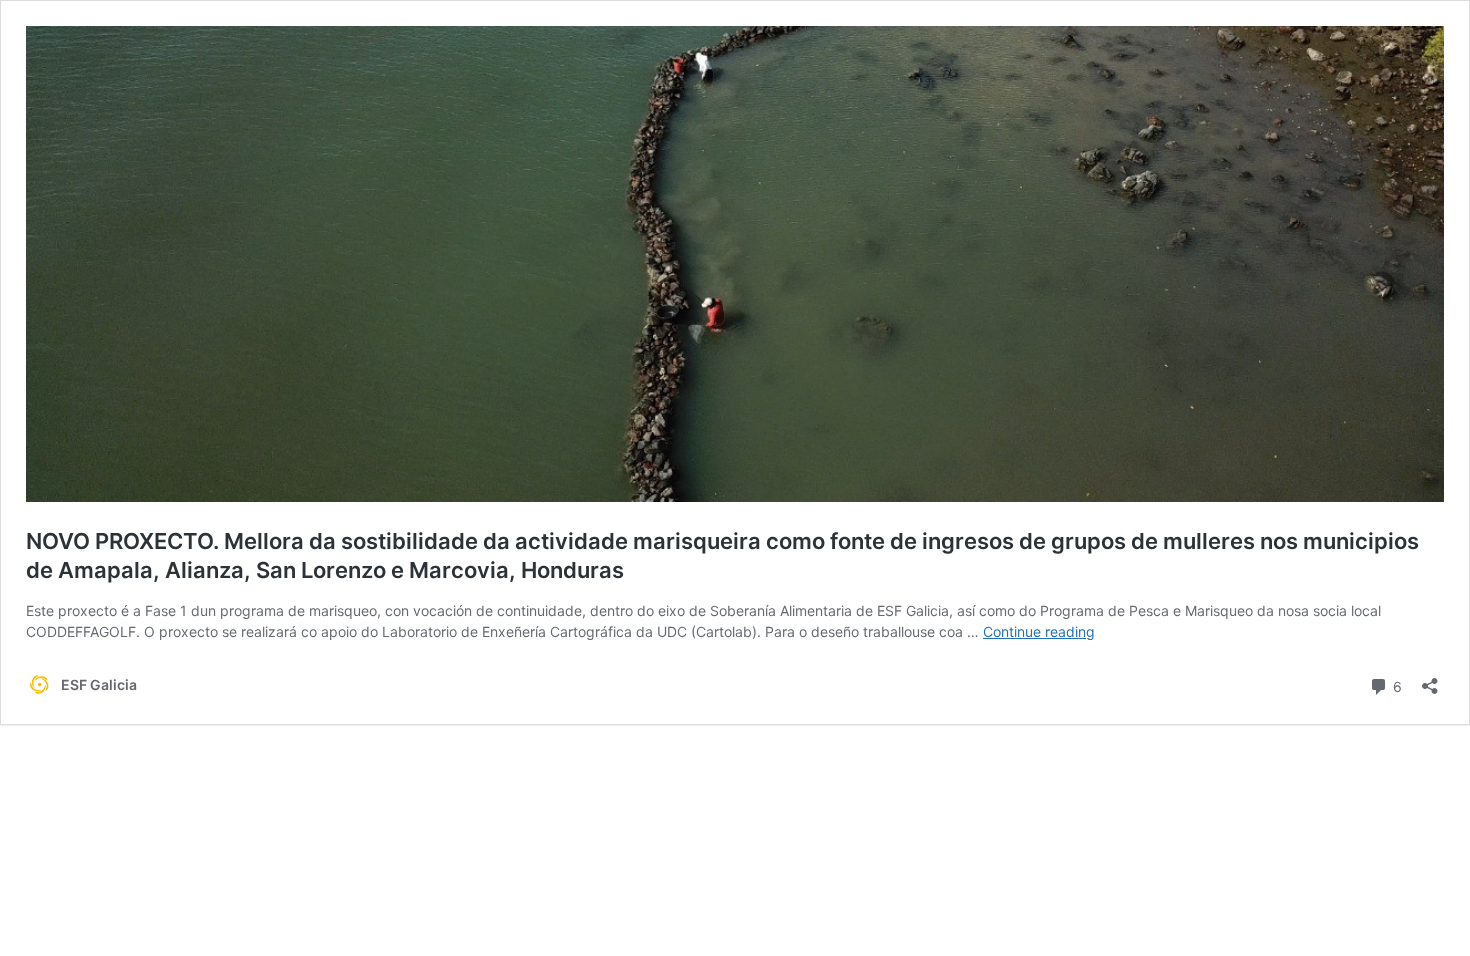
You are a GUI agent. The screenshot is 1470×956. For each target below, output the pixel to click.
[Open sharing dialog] (1430, 679)
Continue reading (1039, 631)
